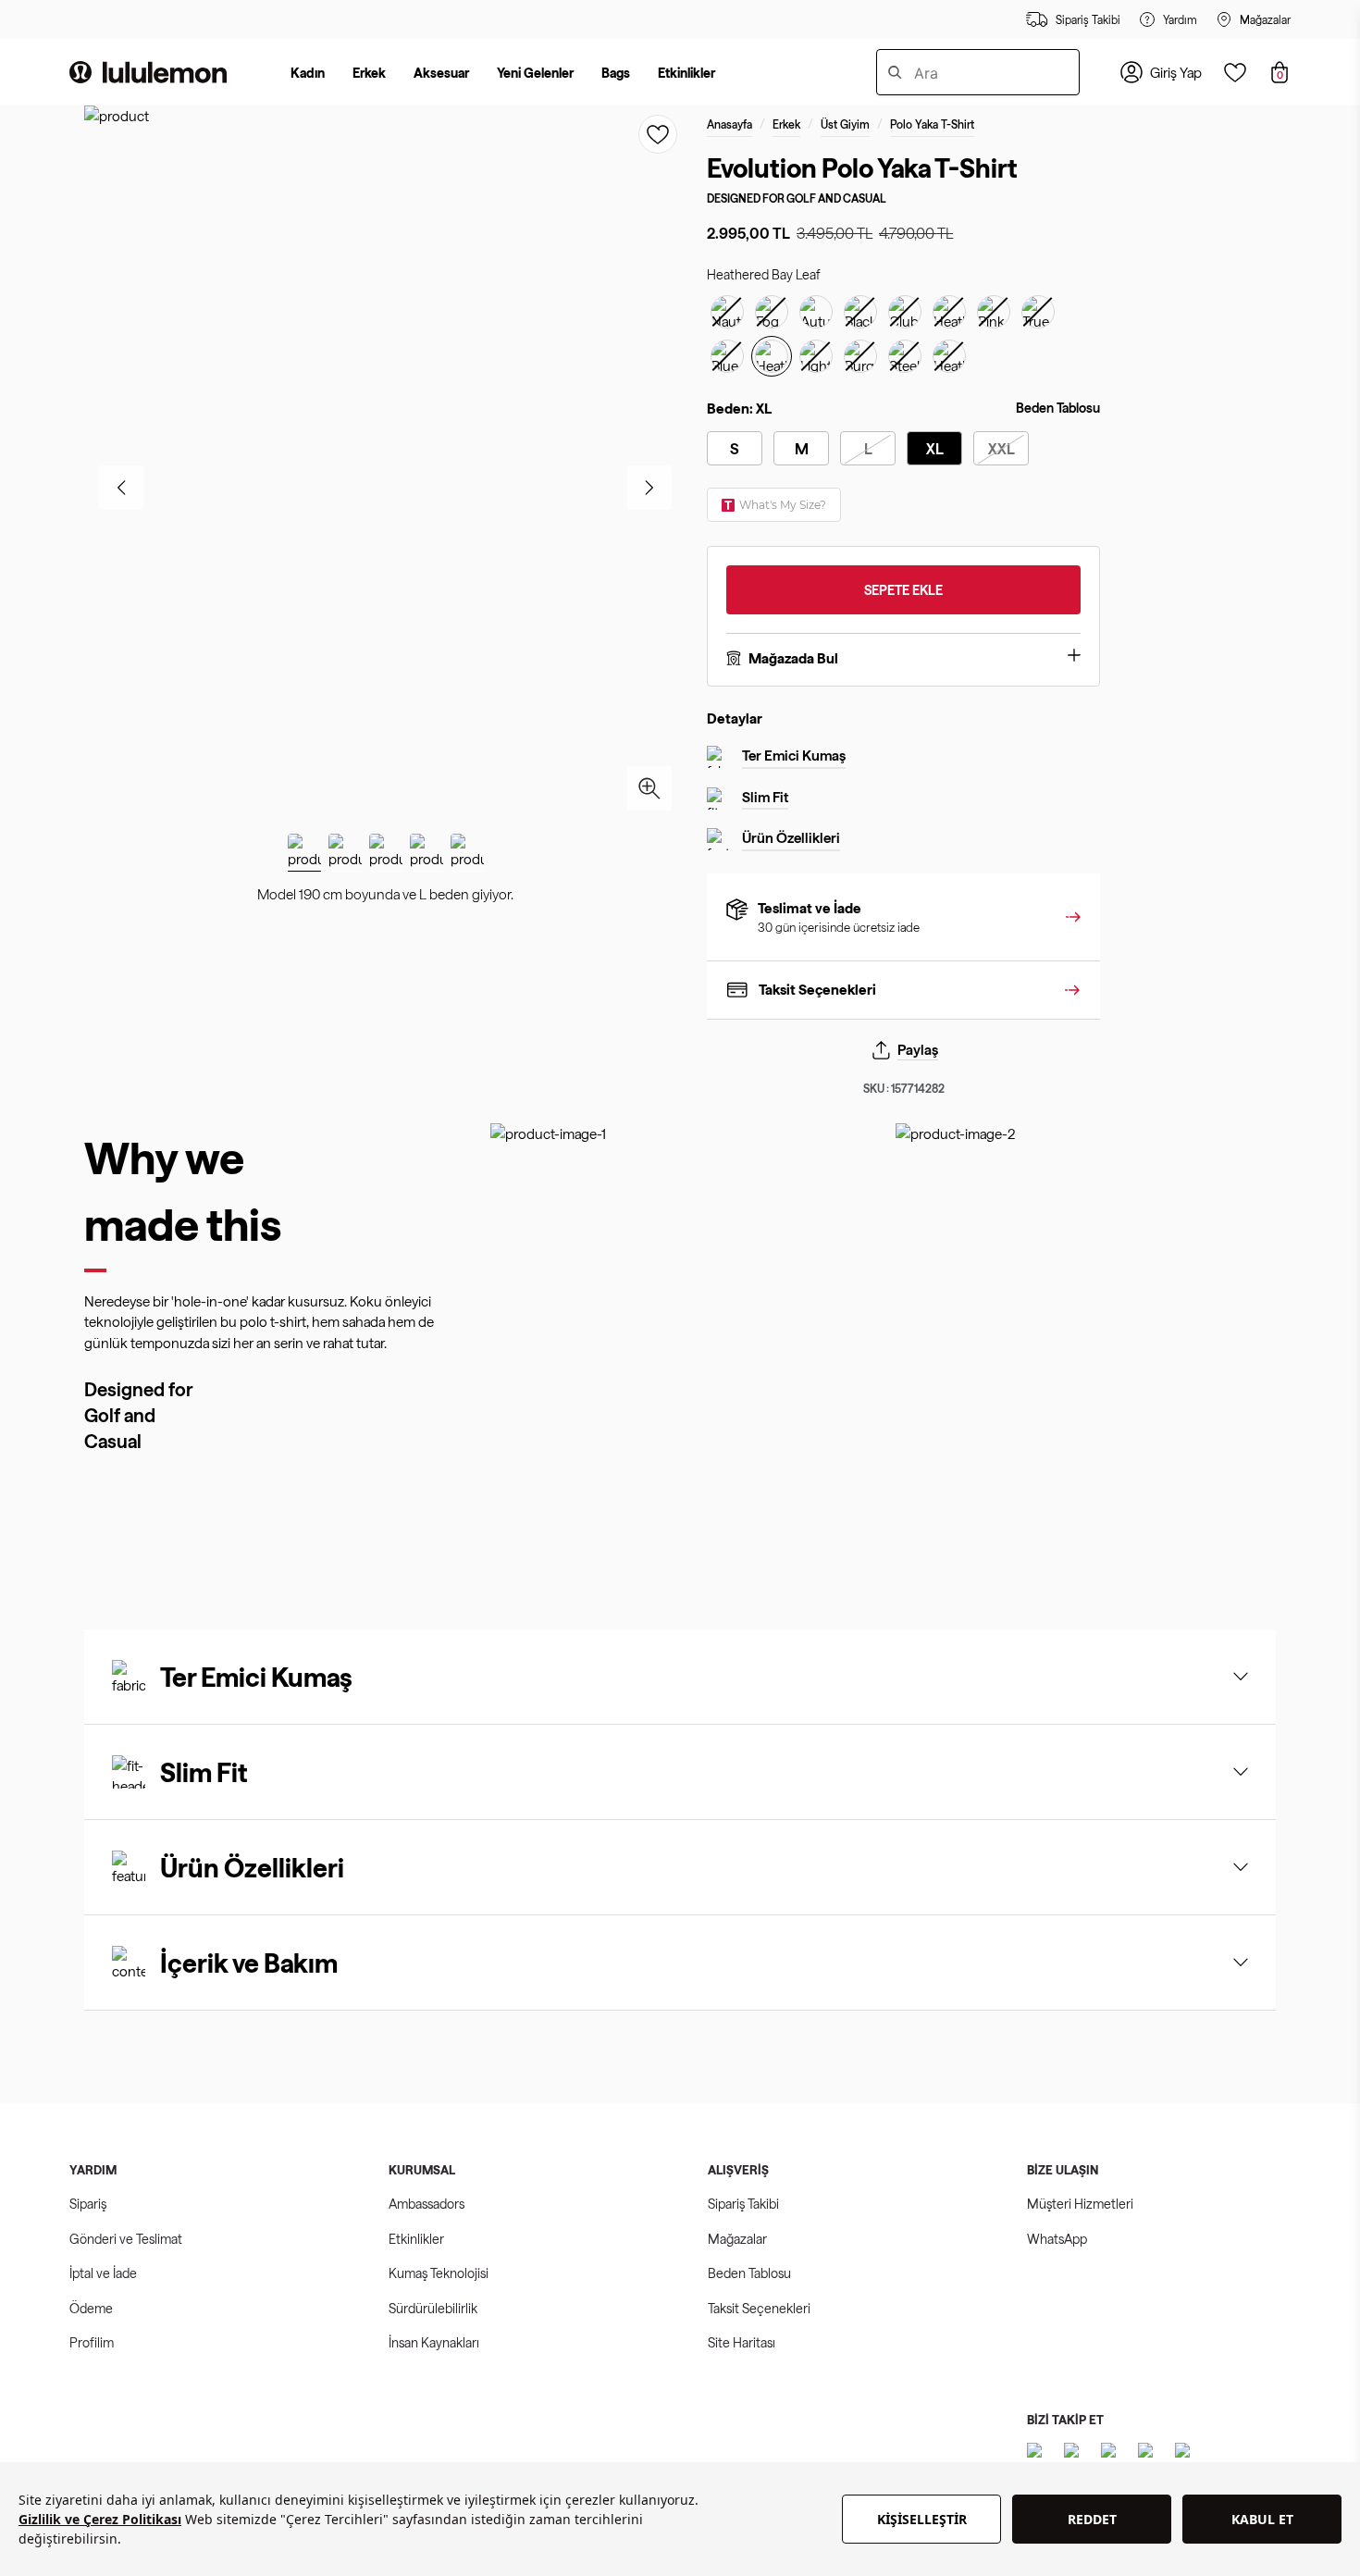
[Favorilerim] (1235, 72)
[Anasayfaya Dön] (148, 72)
